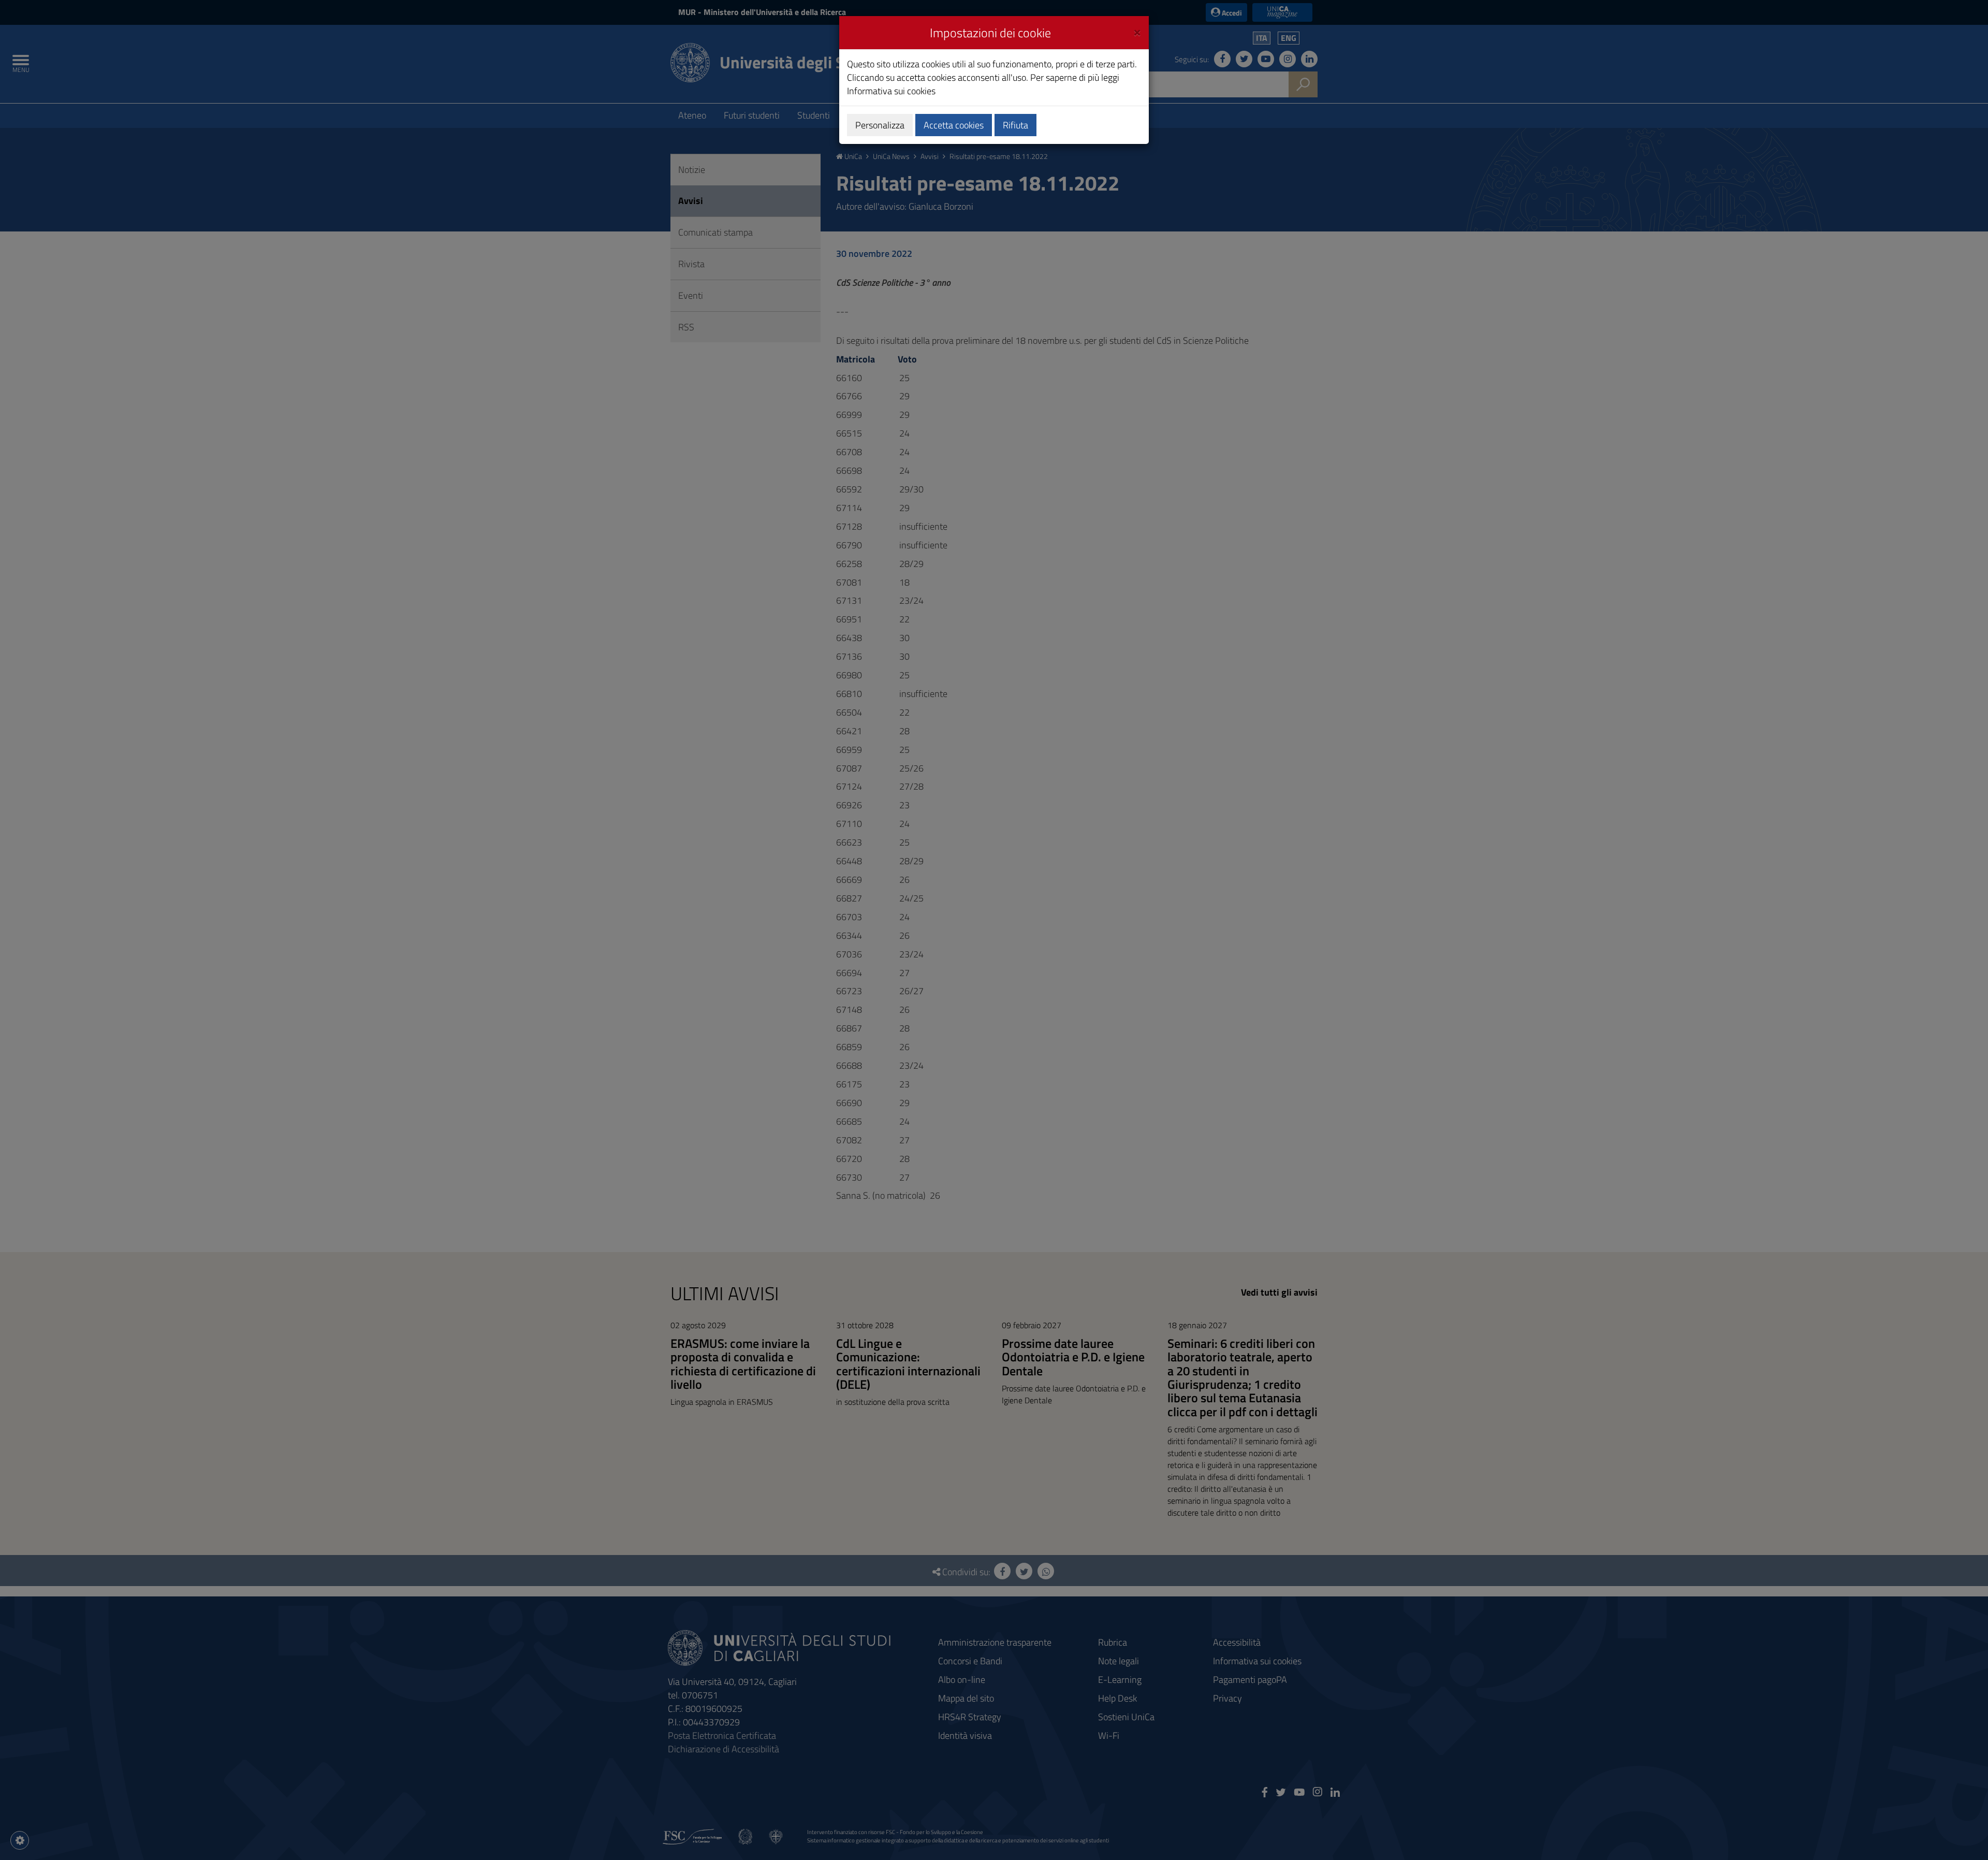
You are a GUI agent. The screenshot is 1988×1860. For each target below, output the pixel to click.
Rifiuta (1015, 125)
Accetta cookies (954, 125)
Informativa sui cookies (891, 91)
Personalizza (880, 125)
